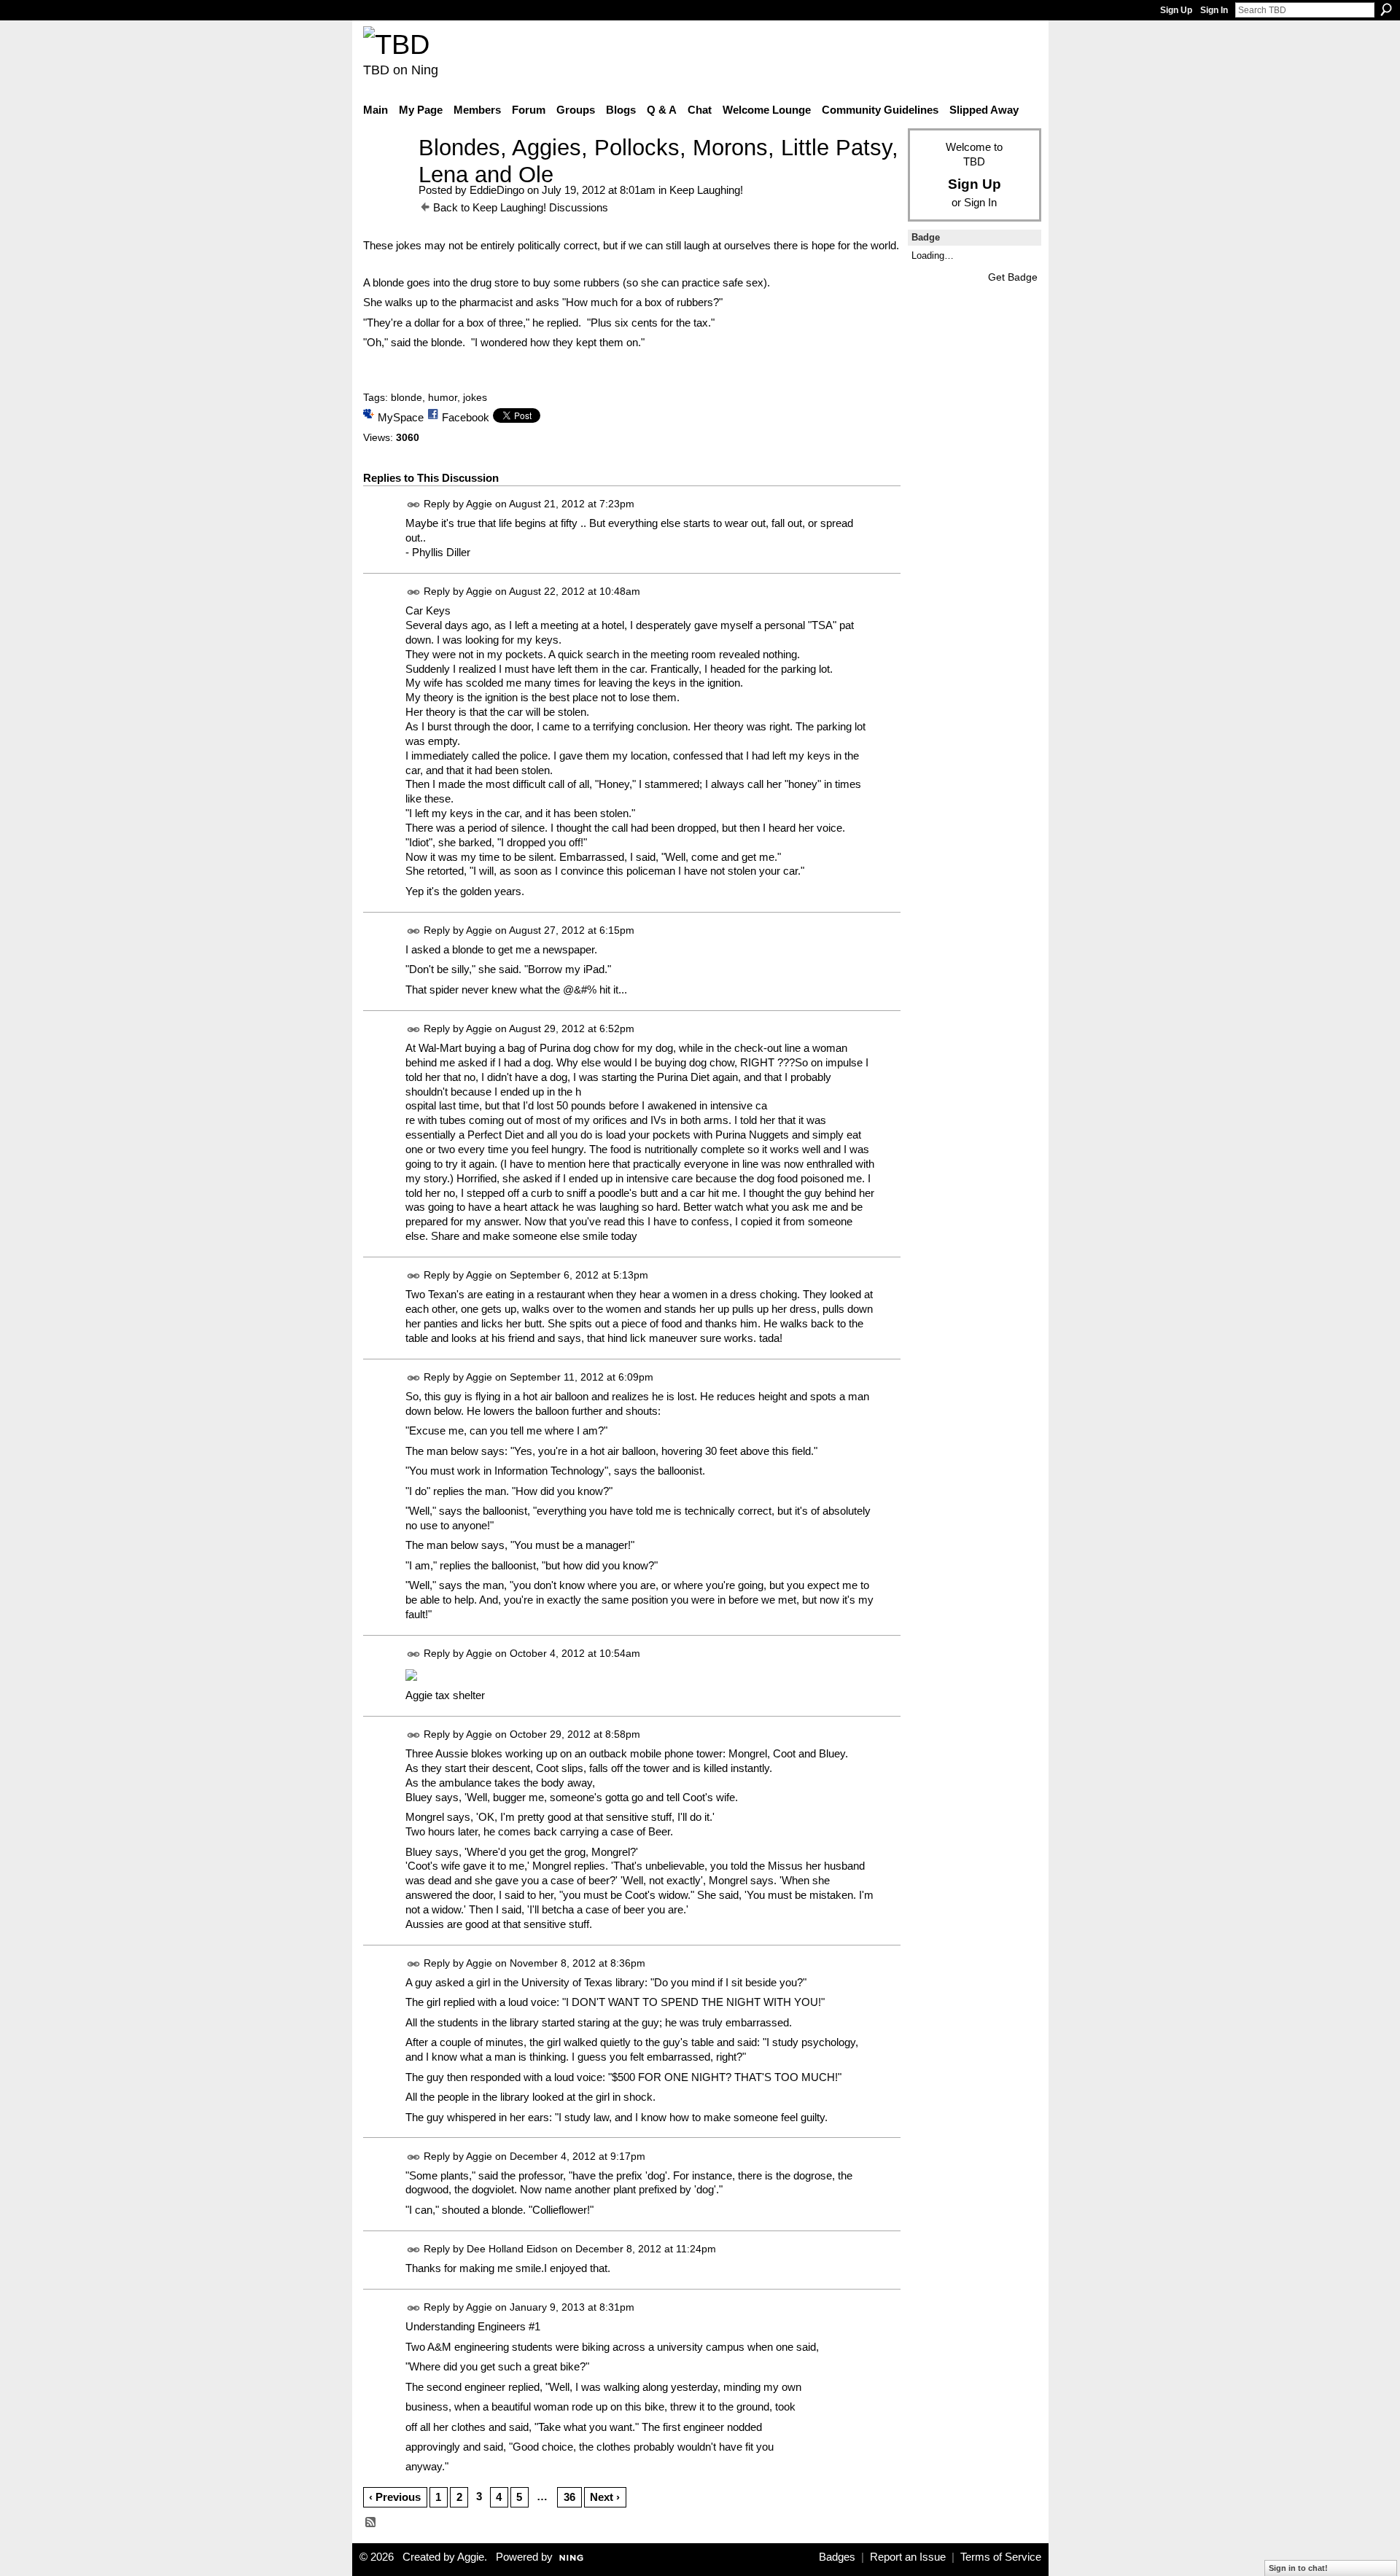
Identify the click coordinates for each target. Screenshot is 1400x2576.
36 (569, 2497)
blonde (407, 397)
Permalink (414, 505)
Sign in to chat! (1298, 2568)
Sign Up (1176, 10)
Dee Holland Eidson (512, 2249)
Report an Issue (908, 2557)
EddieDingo (497, 190)
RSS (371, 2523)
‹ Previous (395, 2497)
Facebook (466, 417)
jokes (475, 397)
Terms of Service (1001, 2557)
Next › (605, 2497)
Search (1386, 9)
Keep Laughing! (706, 190)
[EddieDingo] (386, 175)
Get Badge (1013, 277)
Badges (837, 2557)
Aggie (479, 504)
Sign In (1214, 10)
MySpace (401, 417)
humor (443, 397)
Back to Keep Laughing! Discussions (521, 207)
